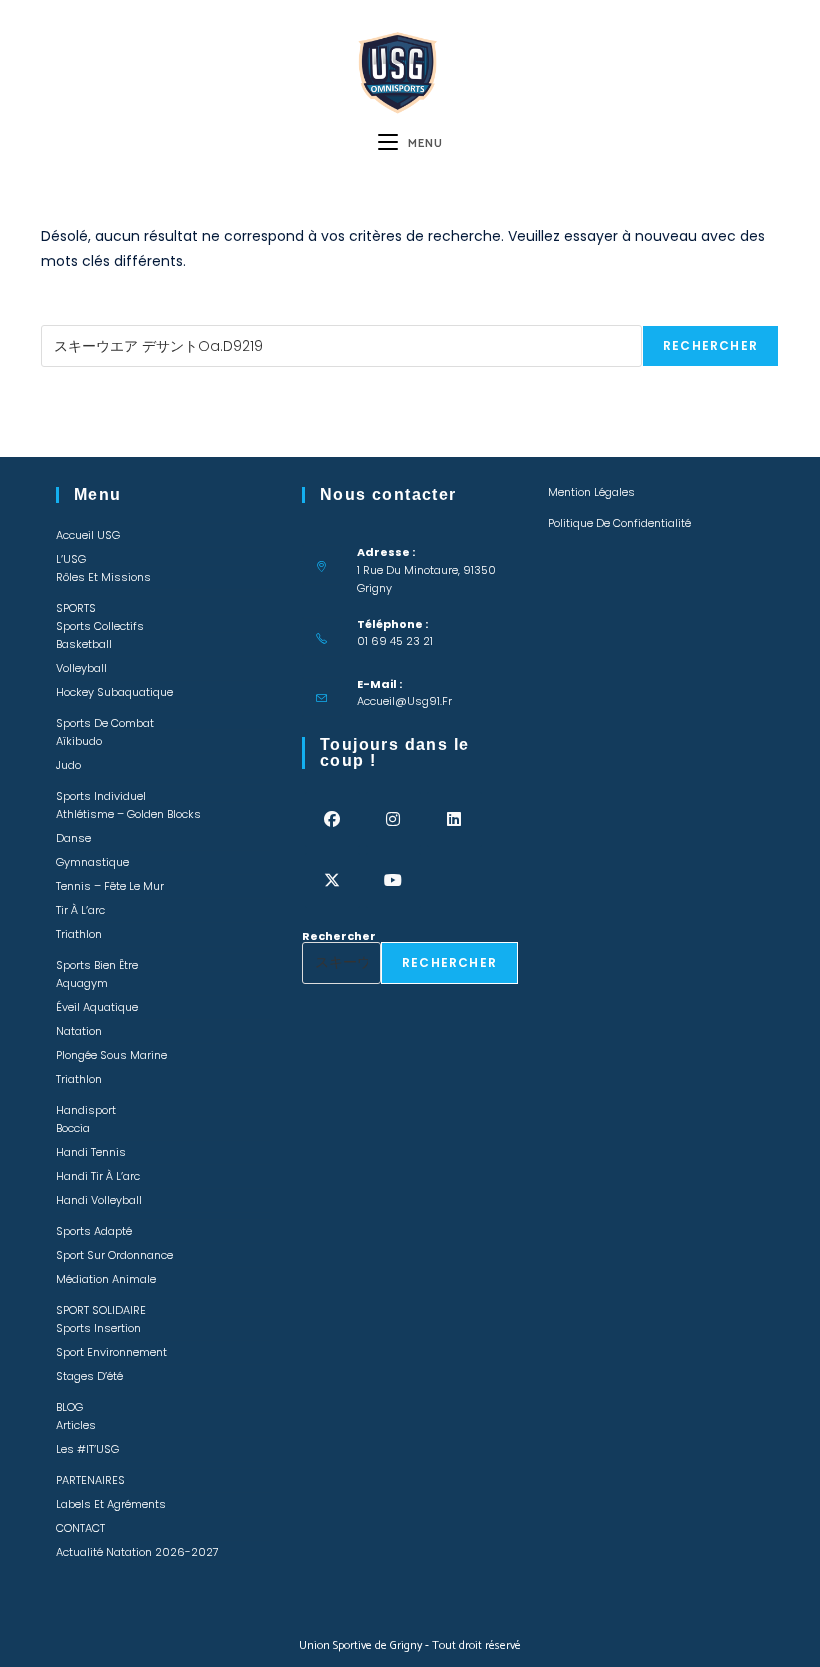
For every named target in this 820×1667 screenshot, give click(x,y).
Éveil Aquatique (97, 1007)
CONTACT (80, 1528)
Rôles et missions (103, 577)
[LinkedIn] (454, 819)
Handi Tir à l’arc (98, 1176)
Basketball (84, 644)
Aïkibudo (79, 741)
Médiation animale (106, 1279)
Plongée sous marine (111, 1055)
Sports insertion (98, 1328)
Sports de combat (105, 723)
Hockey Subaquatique (114, 692)
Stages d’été (89, 1376)
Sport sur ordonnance (114, 1255)
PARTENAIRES (90, 1480)
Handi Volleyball (99, 1200)
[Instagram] (393, 819)
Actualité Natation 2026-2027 (137, 1552)
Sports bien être (97, 965)
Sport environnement (111, 1352)
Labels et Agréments (111, 1504)
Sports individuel (101, 796)
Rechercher (78, 319)
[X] (332, 880)
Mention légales (591, 492)
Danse (73, 838)
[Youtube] (393, 880)
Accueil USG (88, 535)
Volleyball (81, 668)
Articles (76, 1425)
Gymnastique (92, 862)
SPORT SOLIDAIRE (101, 1310)
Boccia (73, 1128)
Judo (68, 765)
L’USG (71, 559)
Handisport (86, 1110)
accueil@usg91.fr (404, 701)
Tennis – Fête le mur (110, 886)
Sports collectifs (100, 626)
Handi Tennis (91, 1152)
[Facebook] (332, 819)
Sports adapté (94, 1231)
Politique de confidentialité (619, 523)
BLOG (69, 1407)
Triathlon (79, 934)
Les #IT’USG (87, 1449)
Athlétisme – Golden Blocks (128, 814)
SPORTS (76, 608)
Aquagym (82, 983)
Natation (79, 1031)
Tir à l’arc (80, 910)
